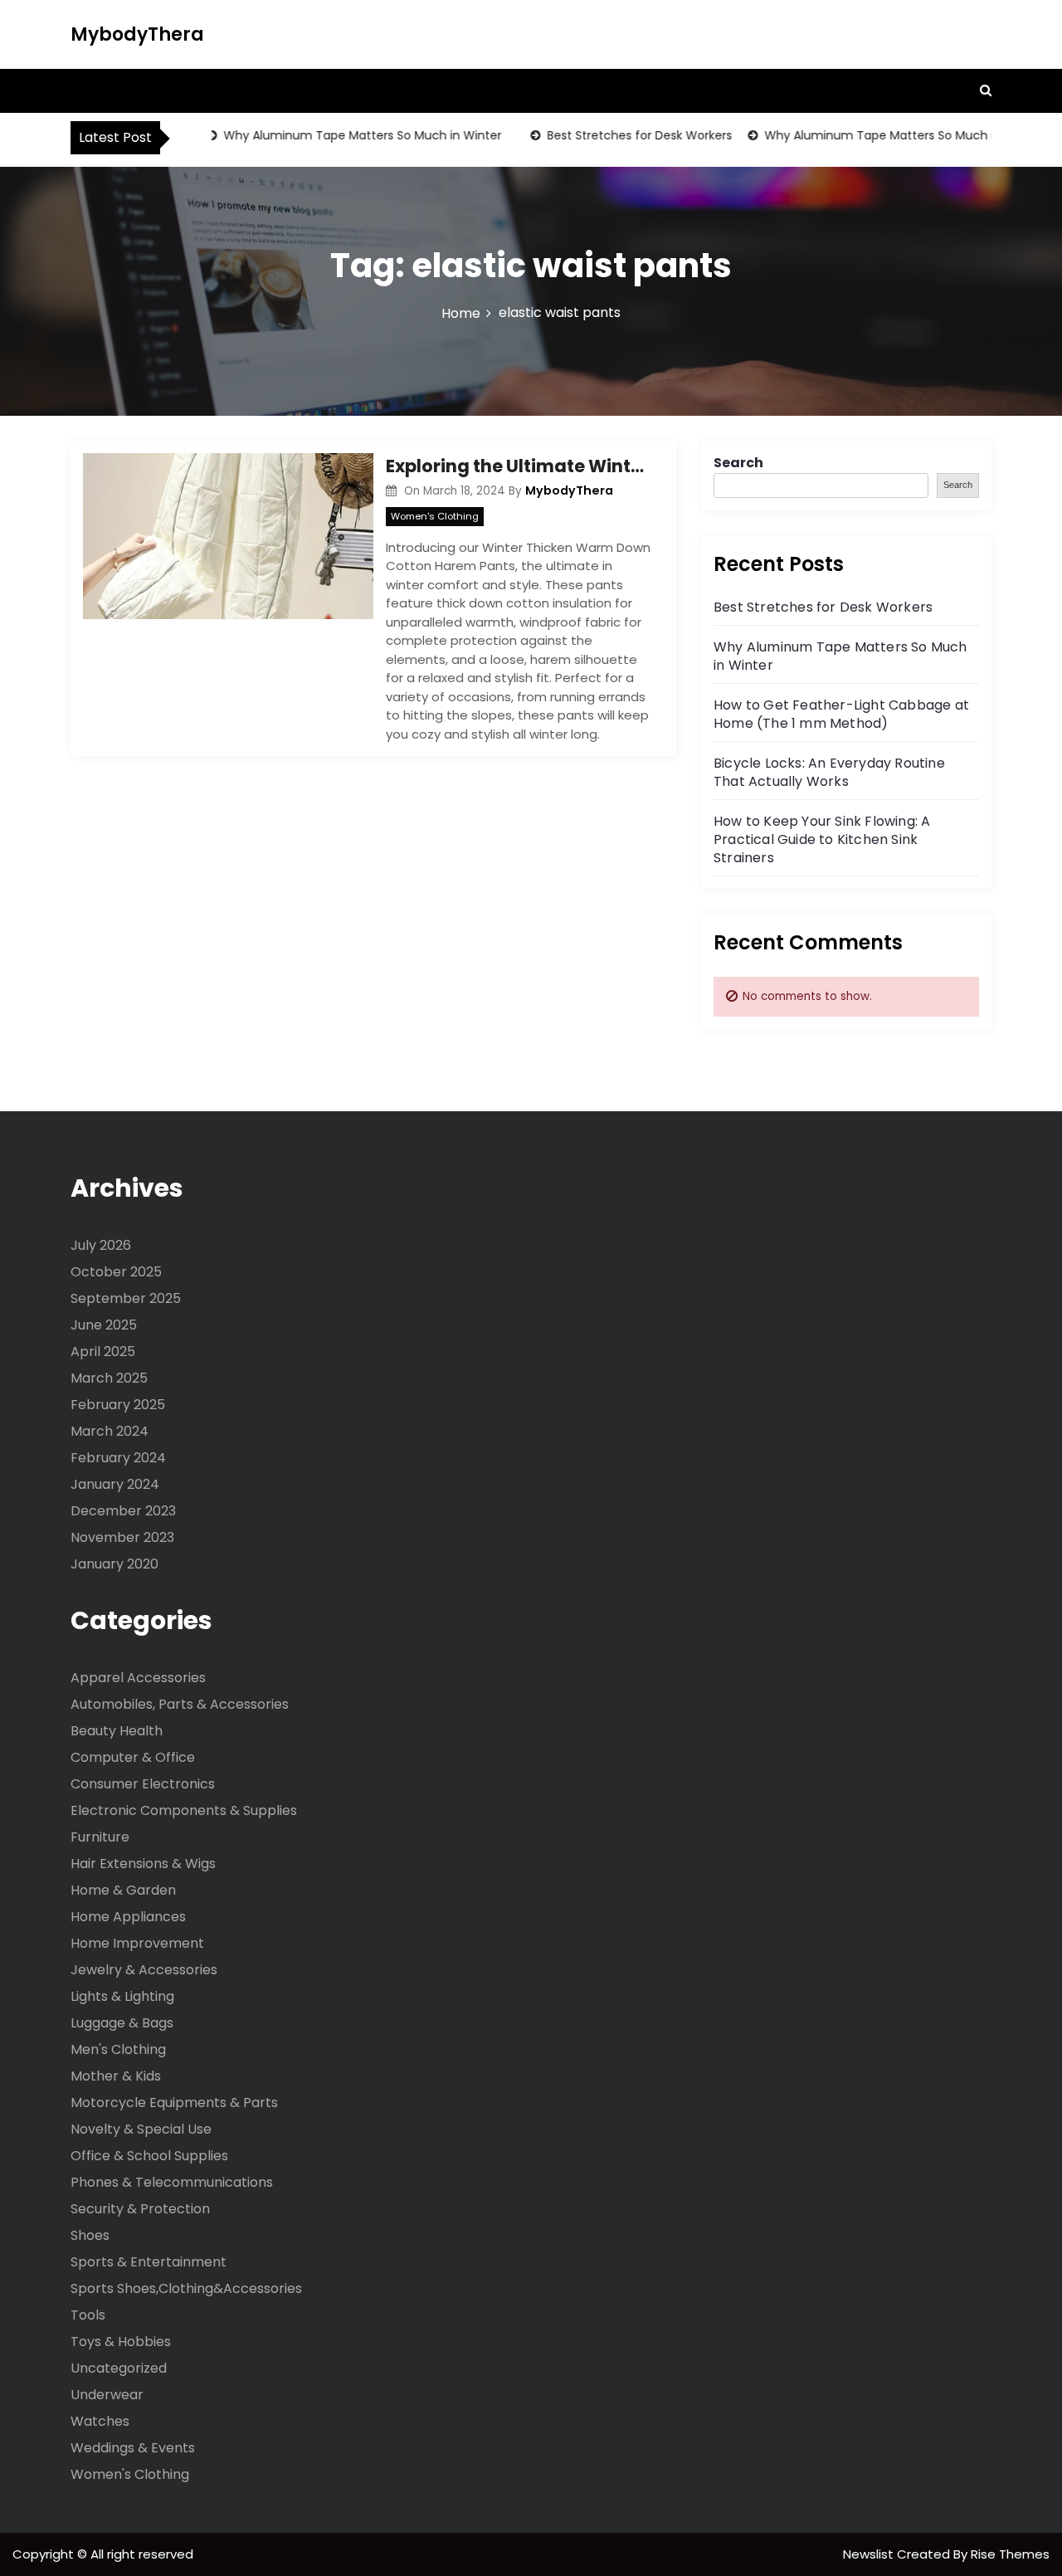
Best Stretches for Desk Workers (618, 135)
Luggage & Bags (122, 2023)
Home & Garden (123, 1890)
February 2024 (118, 1458)
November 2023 (122, 1537)
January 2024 (115, 1484)
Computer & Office (133, 1757)
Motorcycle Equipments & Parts (174, 2103)
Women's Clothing (435, 516)
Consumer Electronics (143, 1784)
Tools (88, 2315)
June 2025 (104, 1325)
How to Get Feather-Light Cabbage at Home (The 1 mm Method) (841, 714)
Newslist (870, 2554)
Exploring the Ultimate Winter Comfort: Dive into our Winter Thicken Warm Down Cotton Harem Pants (519, 466)
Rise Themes (1010, 2554)
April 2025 (103, 1351)
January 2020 (114, 1564)
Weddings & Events (133, 2448)
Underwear (107, 2395)
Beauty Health (117, 1731)
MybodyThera (137, 34)
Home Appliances (128, 1917)
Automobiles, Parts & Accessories (180, 1704)
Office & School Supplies (149, 2156)
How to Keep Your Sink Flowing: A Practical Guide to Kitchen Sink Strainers (822, 839)
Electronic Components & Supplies (184, 1810)
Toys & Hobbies (121, 2342)
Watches (100, 2421)
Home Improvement (137, 1943)
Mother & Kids (116, 2076)
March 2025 (109, 1378)
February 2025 (118, 1405)
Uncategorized (119, 2368)
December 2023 (123, 1511)
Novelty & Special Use (141, 2129)
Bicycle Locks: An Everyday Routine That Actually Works (829, 772)
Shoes (90, 2235)
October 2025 (116, 1272)
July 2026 (101, 1245)
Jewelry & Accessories (144, 1970)
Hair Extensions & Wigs (143, 1864)
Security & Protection (140, 2209)
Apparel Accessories (138, 1678)
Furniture (100, 1837)
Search (738, 463)
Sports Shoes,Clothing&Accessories (186, 2288)
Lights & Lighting (122, 1996)
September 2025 (126, 1298)
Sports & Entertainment (149, 2262)
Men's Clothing (118, 2049)
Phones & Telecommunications (172, 2182)
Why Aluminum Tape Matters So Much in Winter (341, 135)
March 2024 (110, 1431)
